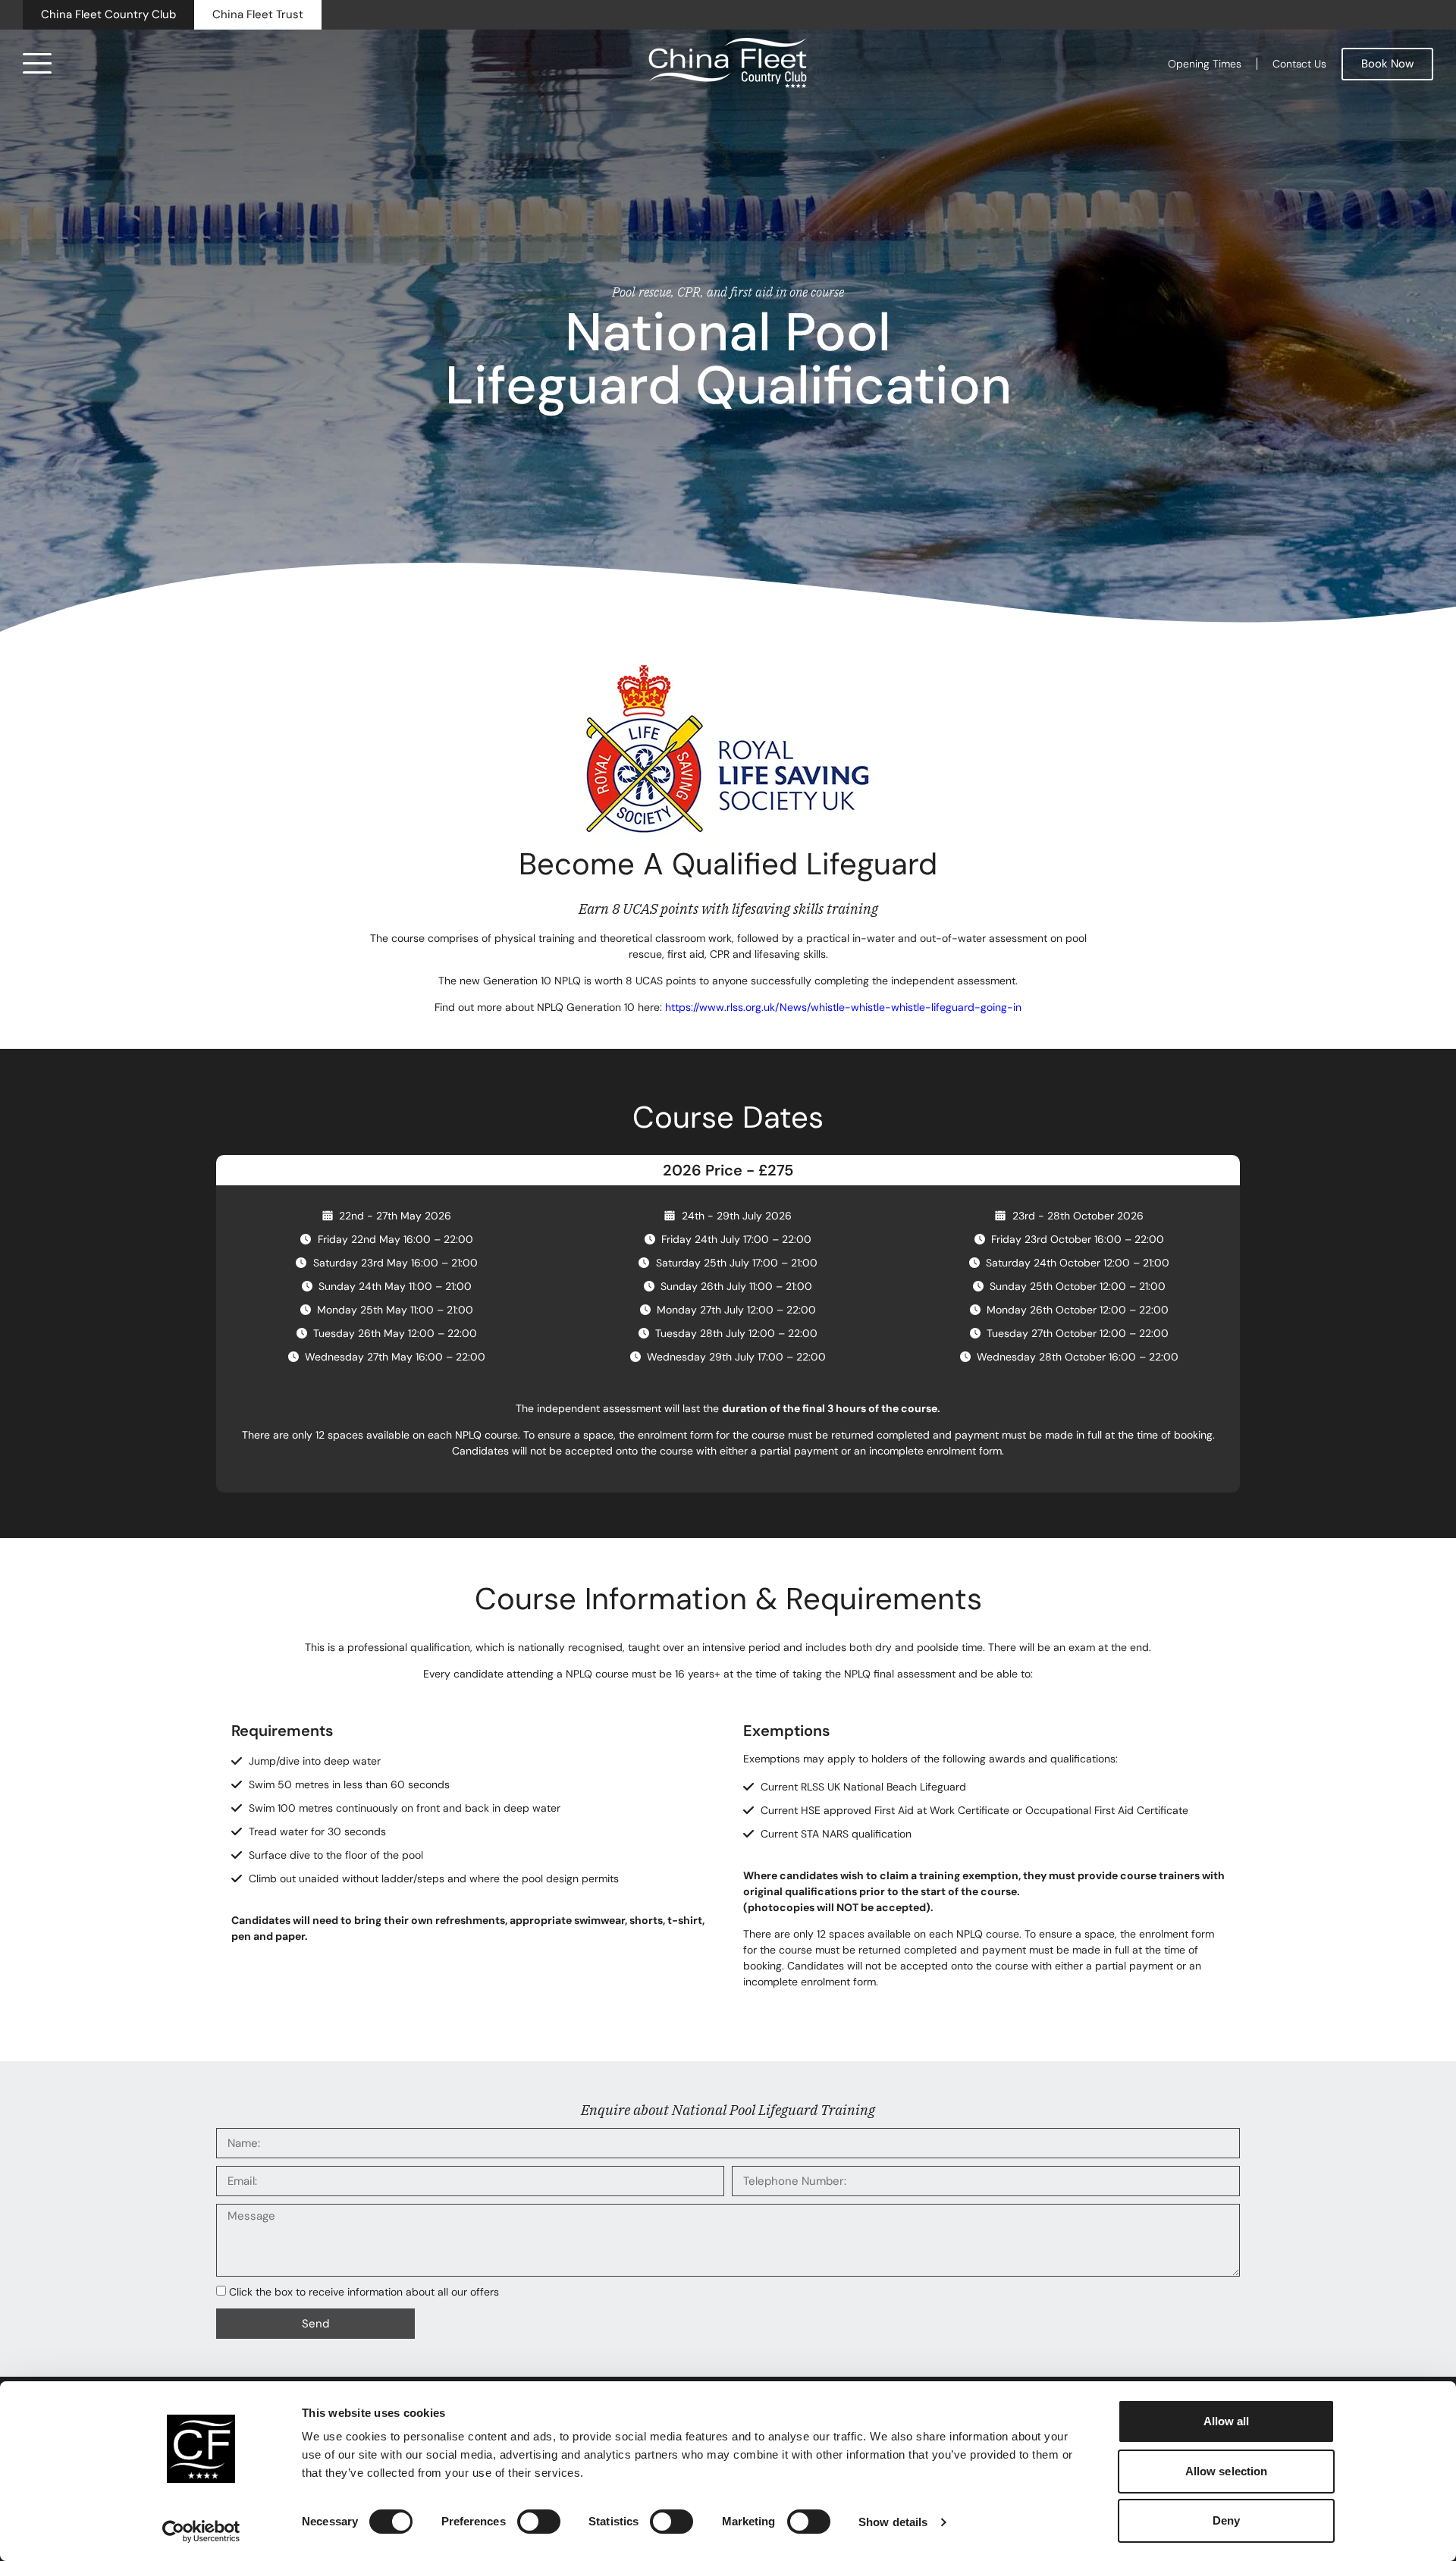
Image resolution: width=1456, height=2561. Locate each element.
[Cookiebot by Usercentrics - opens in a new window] (201, 2531)
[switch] (539, 2522)
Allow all (1227, 2421)
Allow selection (1227, 2471)
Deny (1226, 2520)
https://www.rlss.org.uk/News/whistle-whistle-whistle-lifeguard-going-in (843, 1007)
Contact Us (1299, 64)
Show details (893, 2522)
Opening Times (1205, 64)
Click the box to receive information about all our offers (364, 2292)
